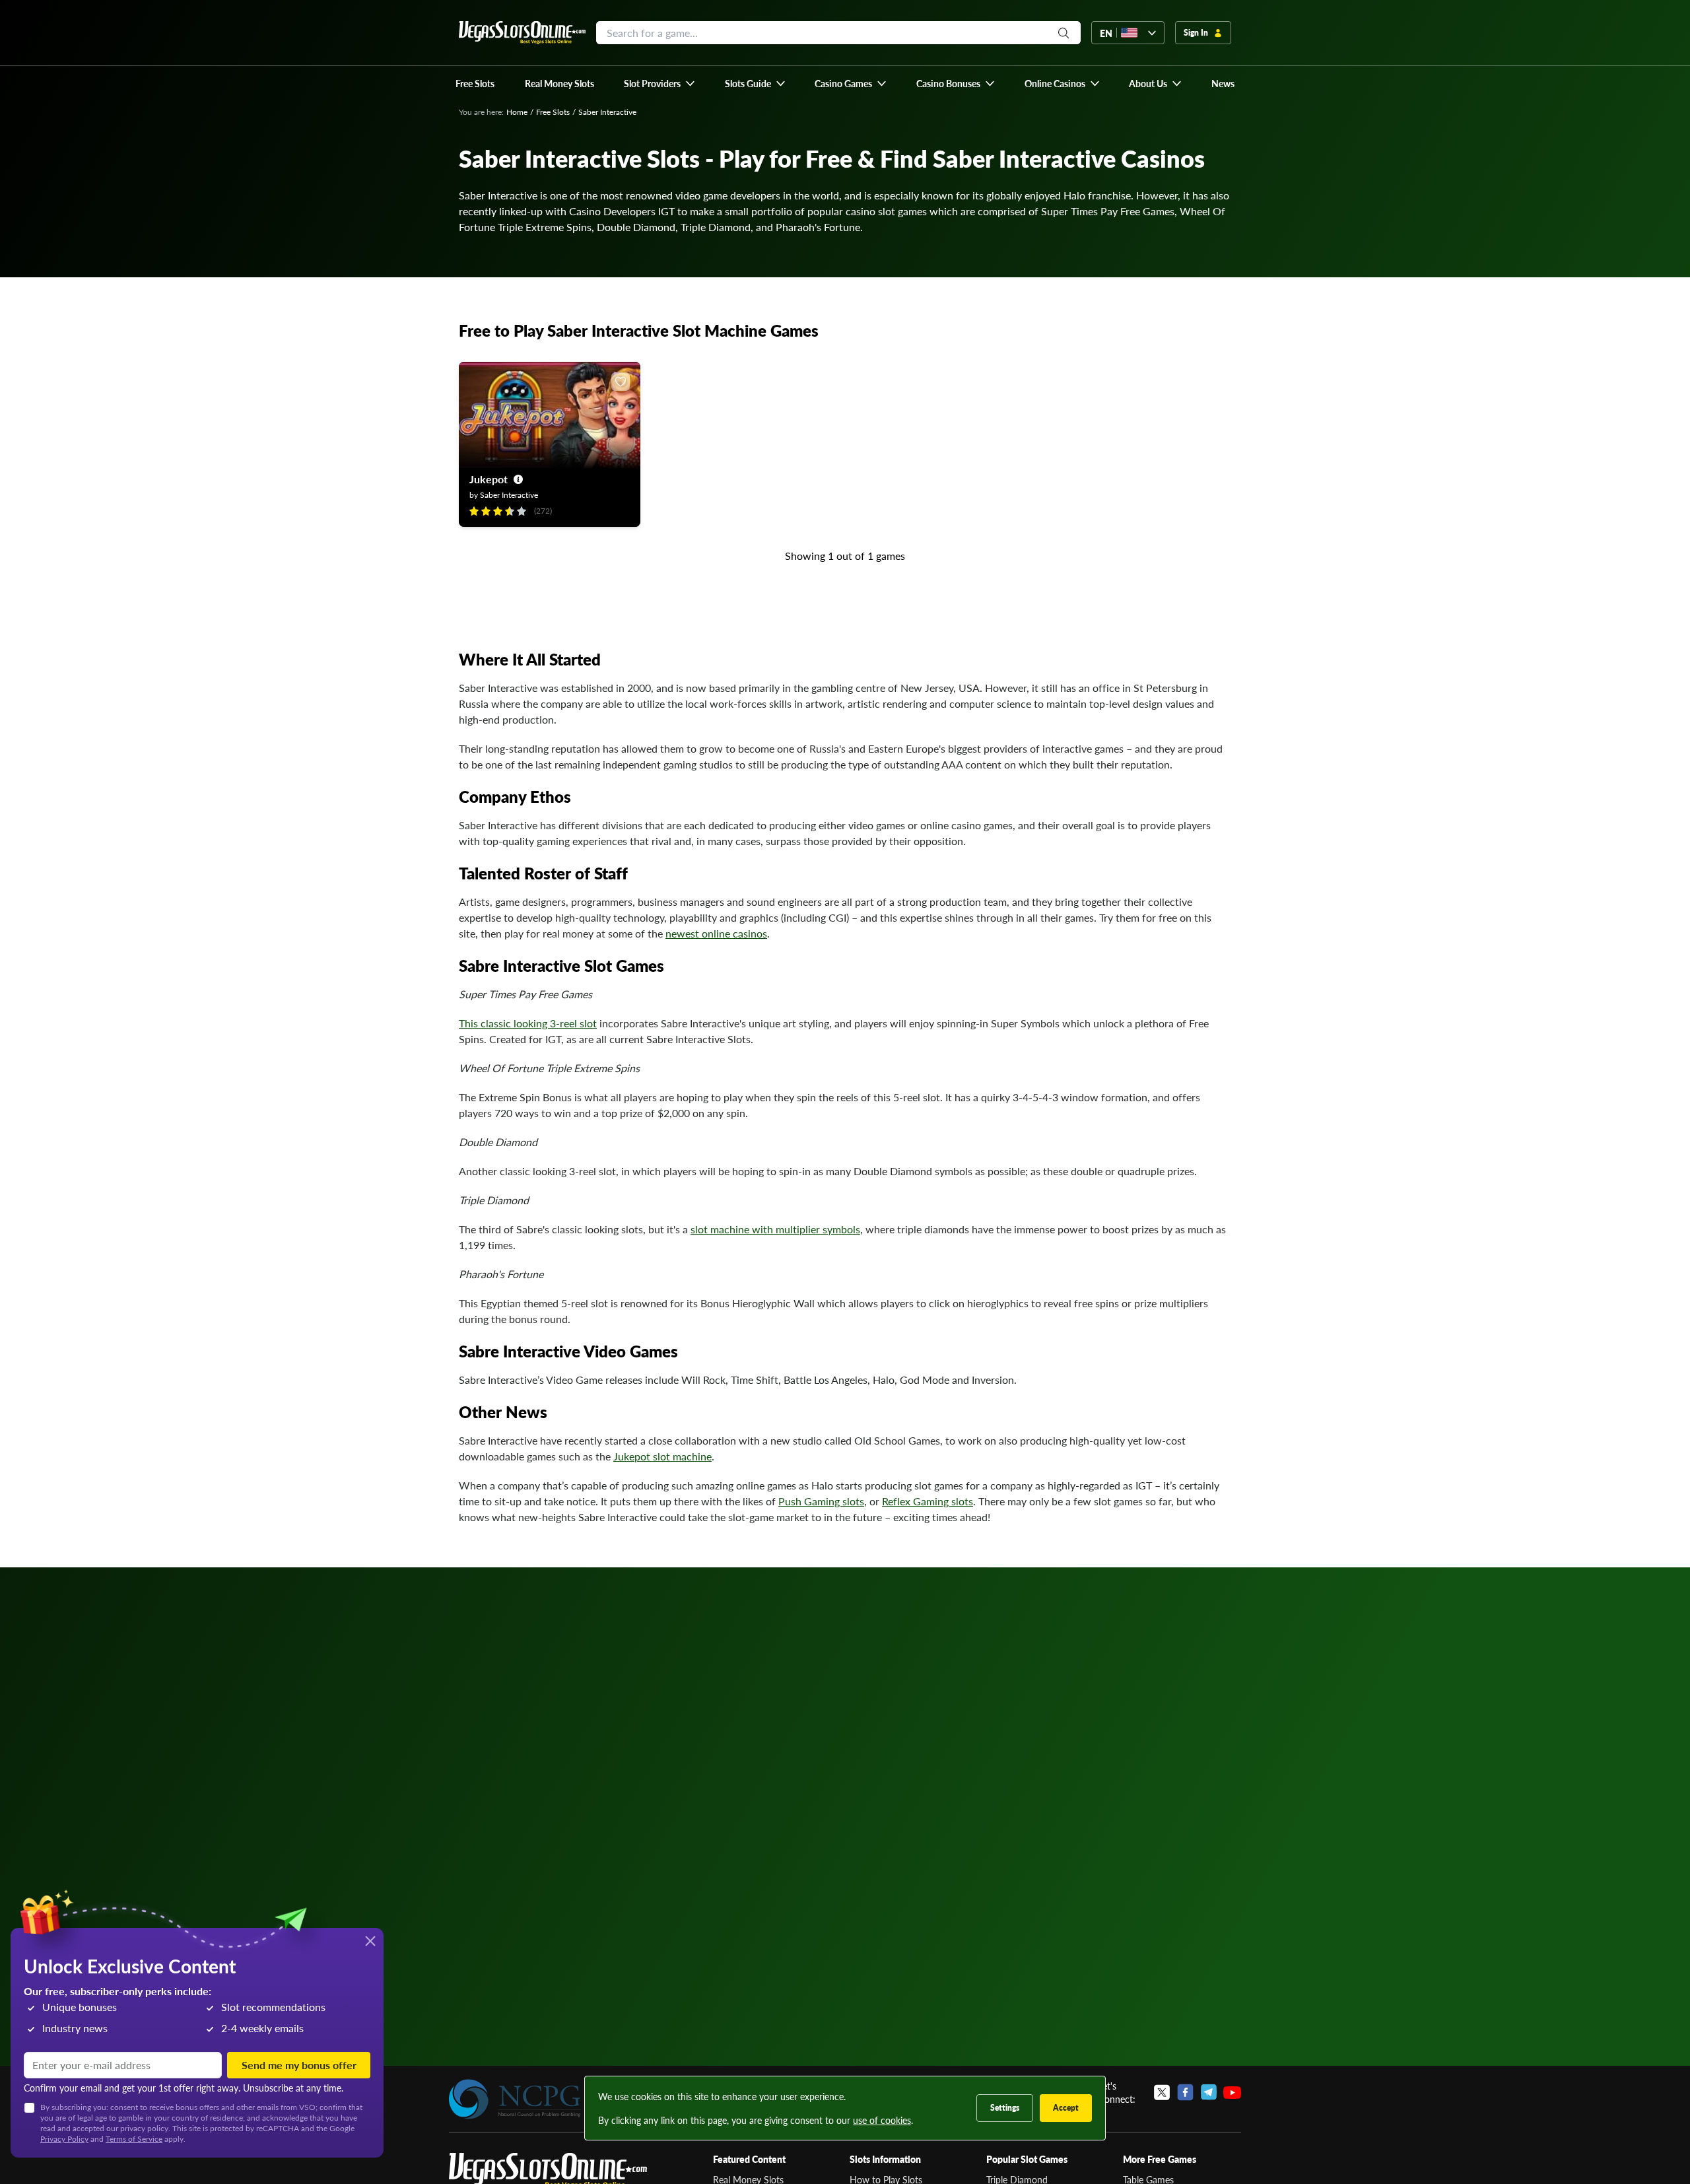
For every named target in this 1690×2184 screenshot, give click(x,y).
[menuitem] (660, 83)
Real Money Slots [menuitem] (559, 83)
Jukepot (489, 479)
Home (517, 112)
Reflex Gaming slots (928, 1501)
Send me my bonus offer (299, 2065)
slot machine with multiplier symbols (775, 1229)
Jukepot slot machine (662, 1456)
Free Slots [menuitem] (475, 83)
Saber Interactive (509, 495)
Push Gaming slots (821, 1501)
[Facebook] (1185, 2092)
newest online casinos (716, 933)
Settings (1005, 2108)
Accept (1066, 2108)
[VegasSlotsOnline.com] (522, 33)
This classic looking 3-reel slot (528, 1023)
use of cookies (882, 2120)
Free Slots (553, 112)
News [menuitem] (1223, 83)
